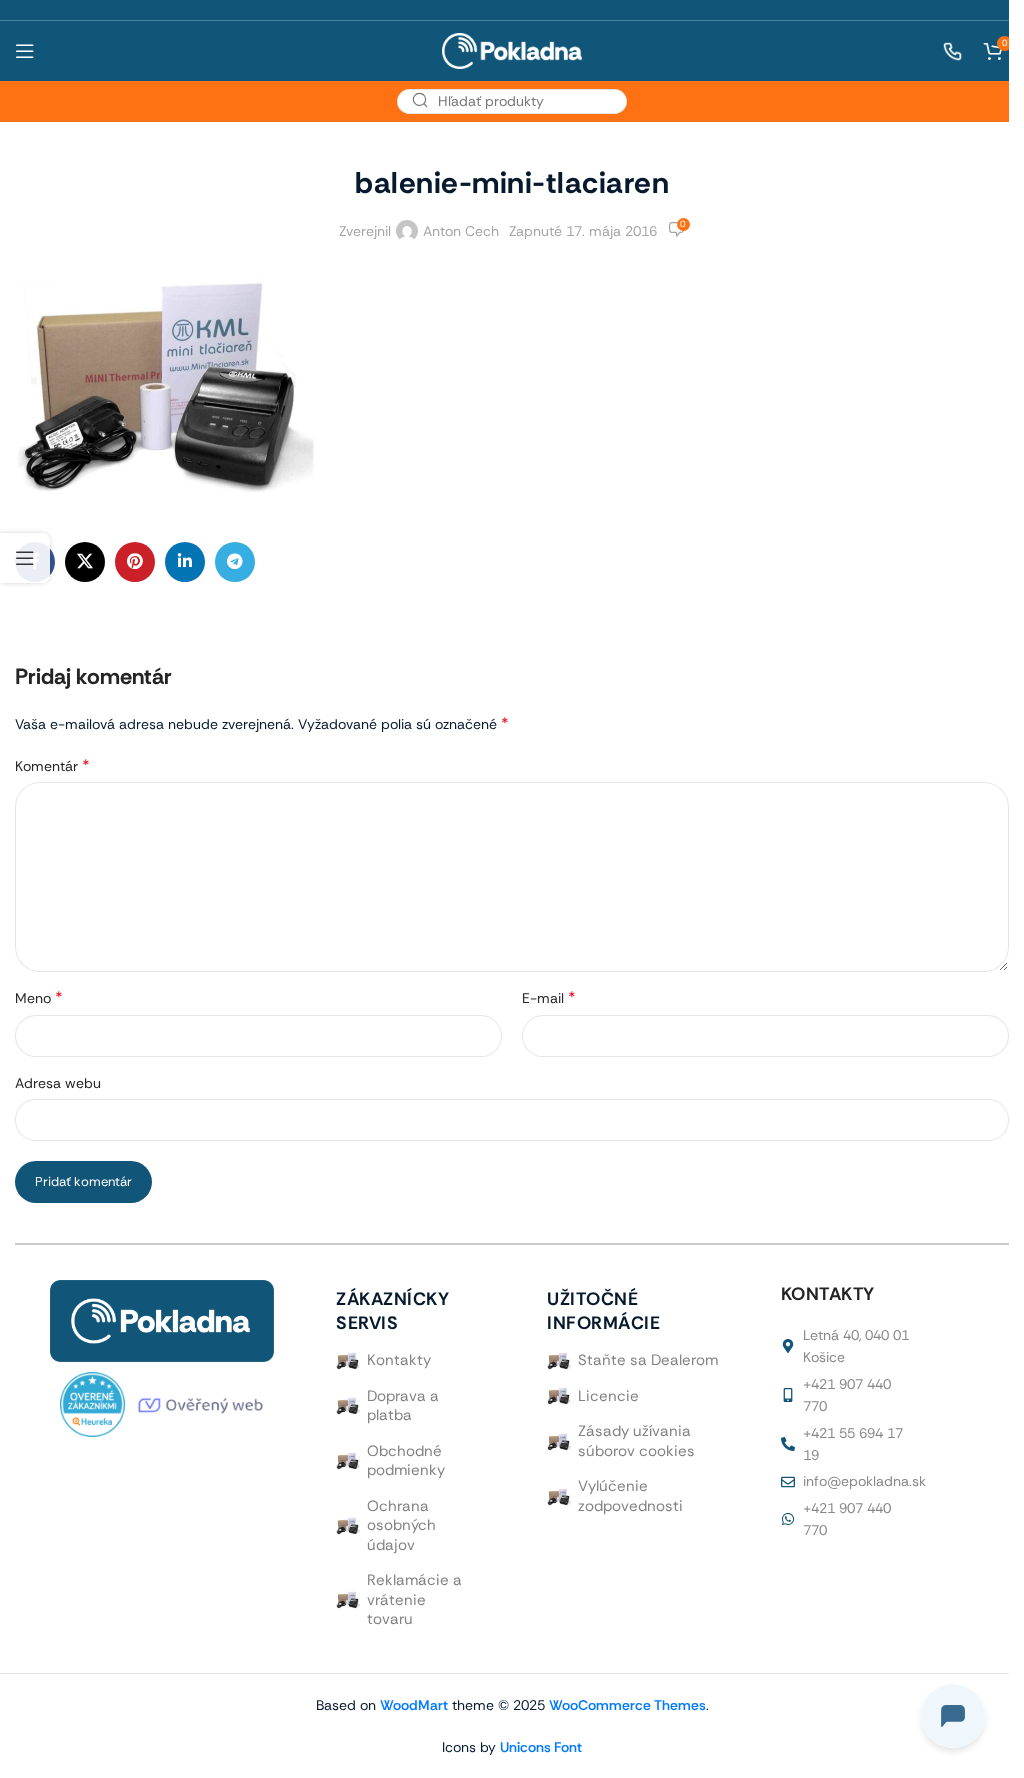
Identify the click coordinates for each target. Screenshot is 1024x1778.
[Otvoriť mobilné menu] (25, 51)
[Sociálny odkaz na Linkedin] (185, 562)
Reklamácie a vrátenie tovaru (414, 1599)
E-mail (549, 997)
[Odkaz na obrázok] (162, 1320)
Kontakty (399, 1360)
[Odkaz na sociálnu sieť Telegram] (235, 562)
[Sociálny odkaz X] (85, 562)
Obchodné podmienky (406, 1461)
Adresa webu (58, 1083)
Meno (39, 997)
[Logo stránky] (512, 49)
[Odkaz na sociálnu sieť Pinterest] (135, 562)
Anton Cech (461, 231)
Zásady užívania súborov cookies (636, 1441)
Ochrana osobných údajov (401, 1525)
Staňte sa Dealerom (648, 1360)
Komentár (52, 765)
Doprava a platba (403, 1406)
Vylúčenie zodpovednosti (630, 1496)
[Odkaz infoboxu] (942, 51)
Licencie (608, 1396)
